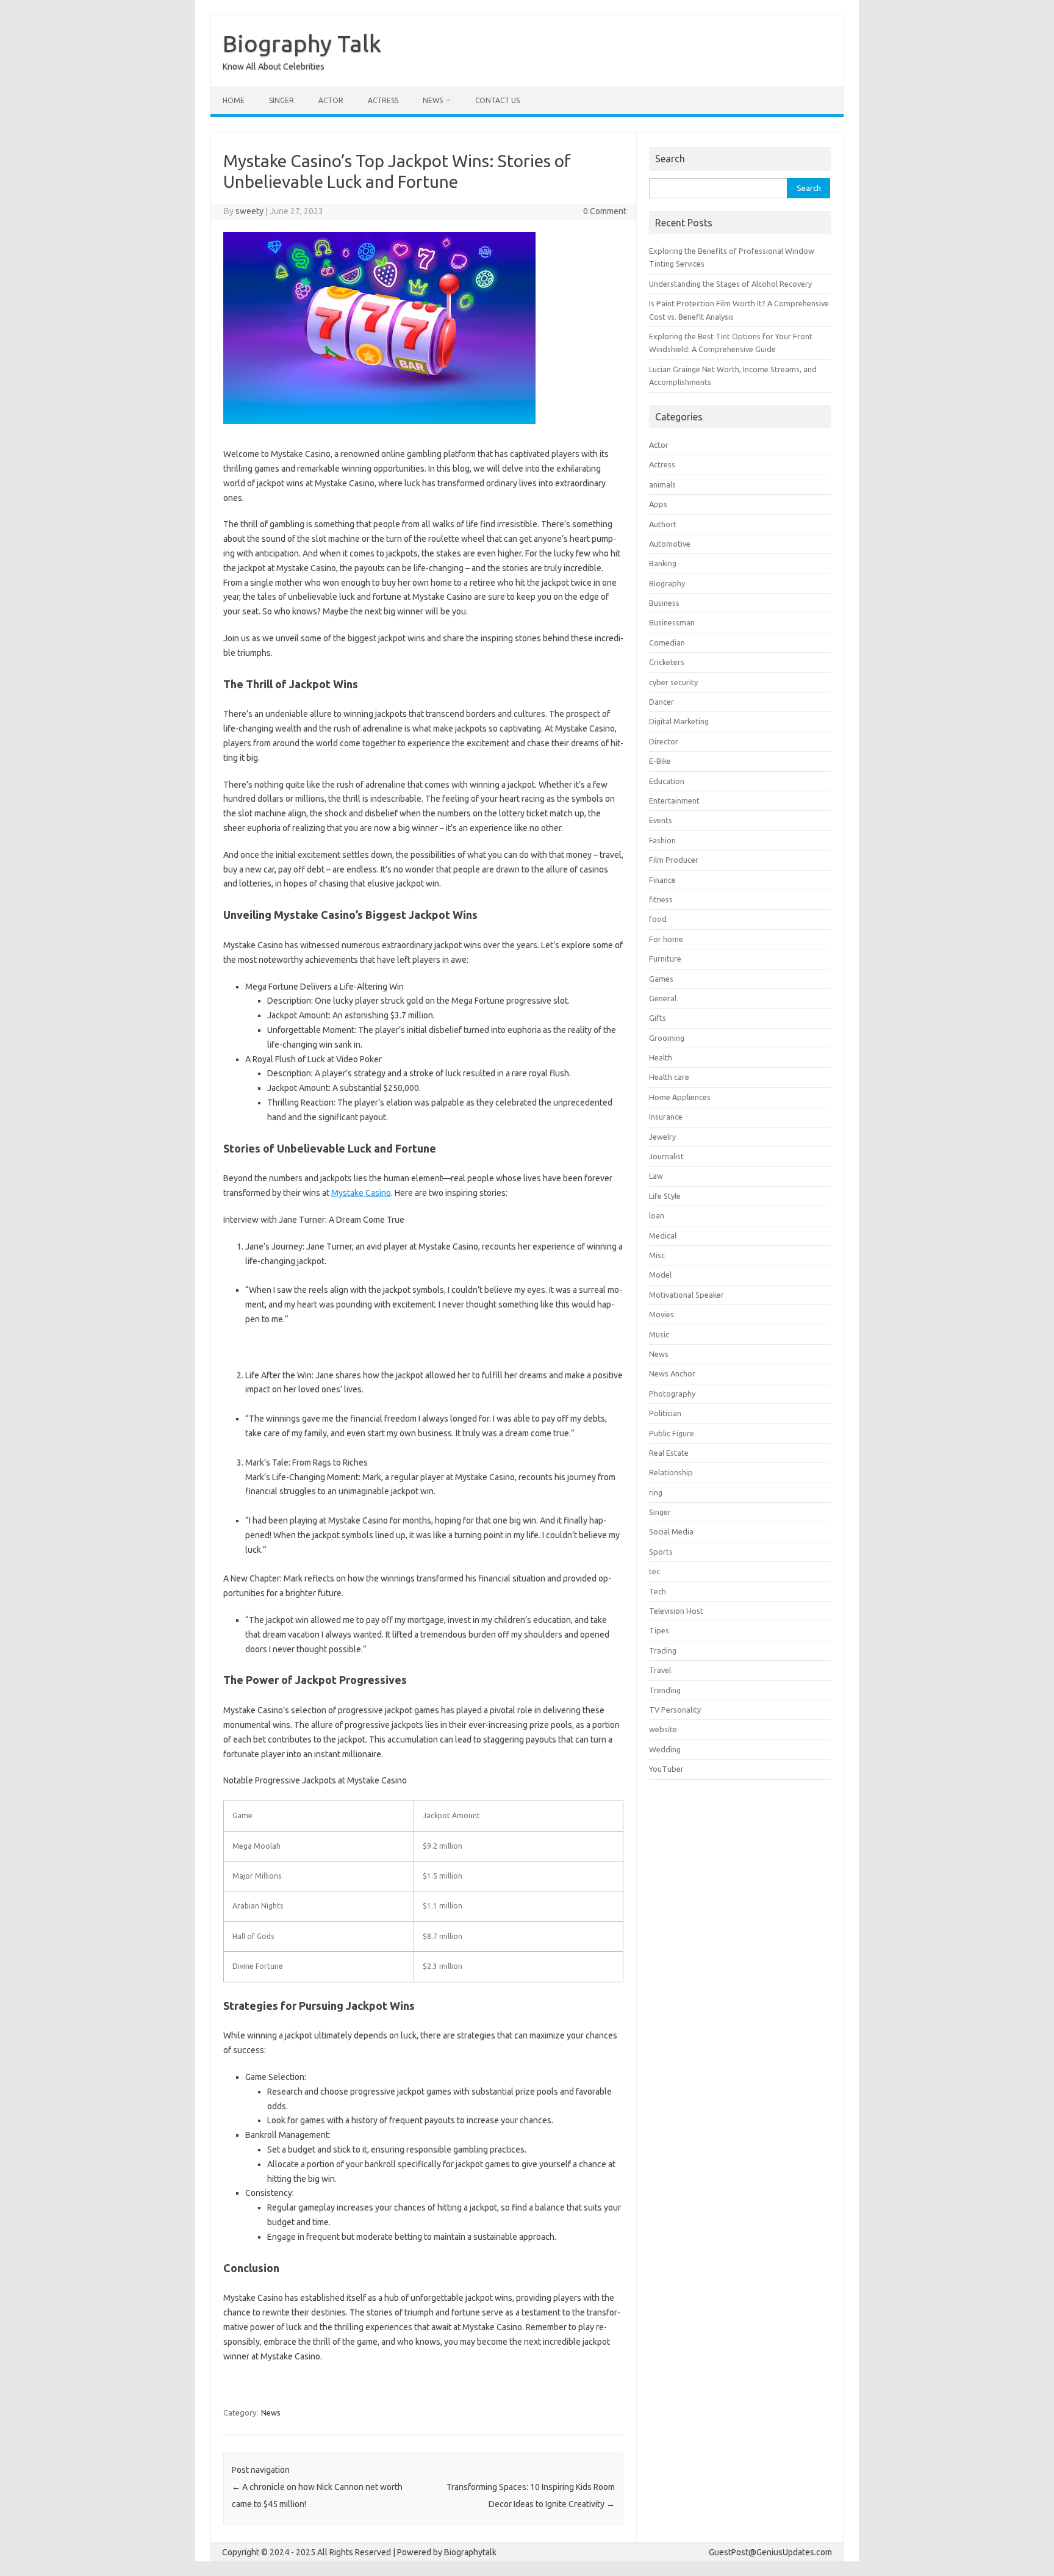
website (663, 1729)
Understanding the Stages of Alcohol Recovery (730, 284)
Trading (663, 1650)
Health (661, 1057)
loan (657, 1215)
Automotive (670, 544)
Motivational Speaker (687, 1295)
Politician (665, 1413)
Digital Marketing (679, 721)
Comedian (667, 642)
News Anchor (672, 1373)
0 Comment (605, 211)
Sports (661, 1552)
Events (661, 820)
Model (660, 1275)
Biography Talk (302, 43)
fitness (661, 899)
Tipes (659, 1630)
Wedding (665, 1749)
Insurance (666, 1117)
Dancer (661, 702)
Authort (663, 524)
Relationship (671, 1472)
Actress (383, 100)
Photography (672, 1394)
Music (659, 1334)
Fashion (662, 840)
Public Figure (672, 1433)
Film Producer (674, 860)
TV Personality (675, 1710)
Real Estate (669, 1453)
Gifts (658, 1018)
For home (666, 939)
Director (664, 741)
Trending (665, 1690)
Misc (657, 1255)
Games (661, 979)
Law (656, 1176)
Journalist (666, 1156)
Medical (663, 1236)
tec (654, 1571)
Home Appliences (680, 1097)
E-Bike (660, 761)
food (658, 919)
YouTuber (666, 1769)
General (663, 998)
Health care (669, 1077)
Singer (281, 100)
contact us (497, 100)
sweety (249, 211)
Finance (662, 880)
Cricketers (667, 662)
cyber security (673, 682)
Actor (331, 100)
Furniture (665, 959)
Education (667, 781)
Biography (667, 583)
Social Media (671, 1531)
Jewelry (662, 1137)
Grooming (667, 1038)
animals (662, 484)
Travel (660, 1670)
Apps (658, 504)
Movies (661, 1314)
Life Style (665, 1196)
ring (656, 1492)
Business (664, 603)
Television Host (676, 1611)
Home (234, 100)
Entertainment (674, 801)
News (433, 100)
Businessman (672, 622)
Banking (663, 563)
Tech (658, 1591)
